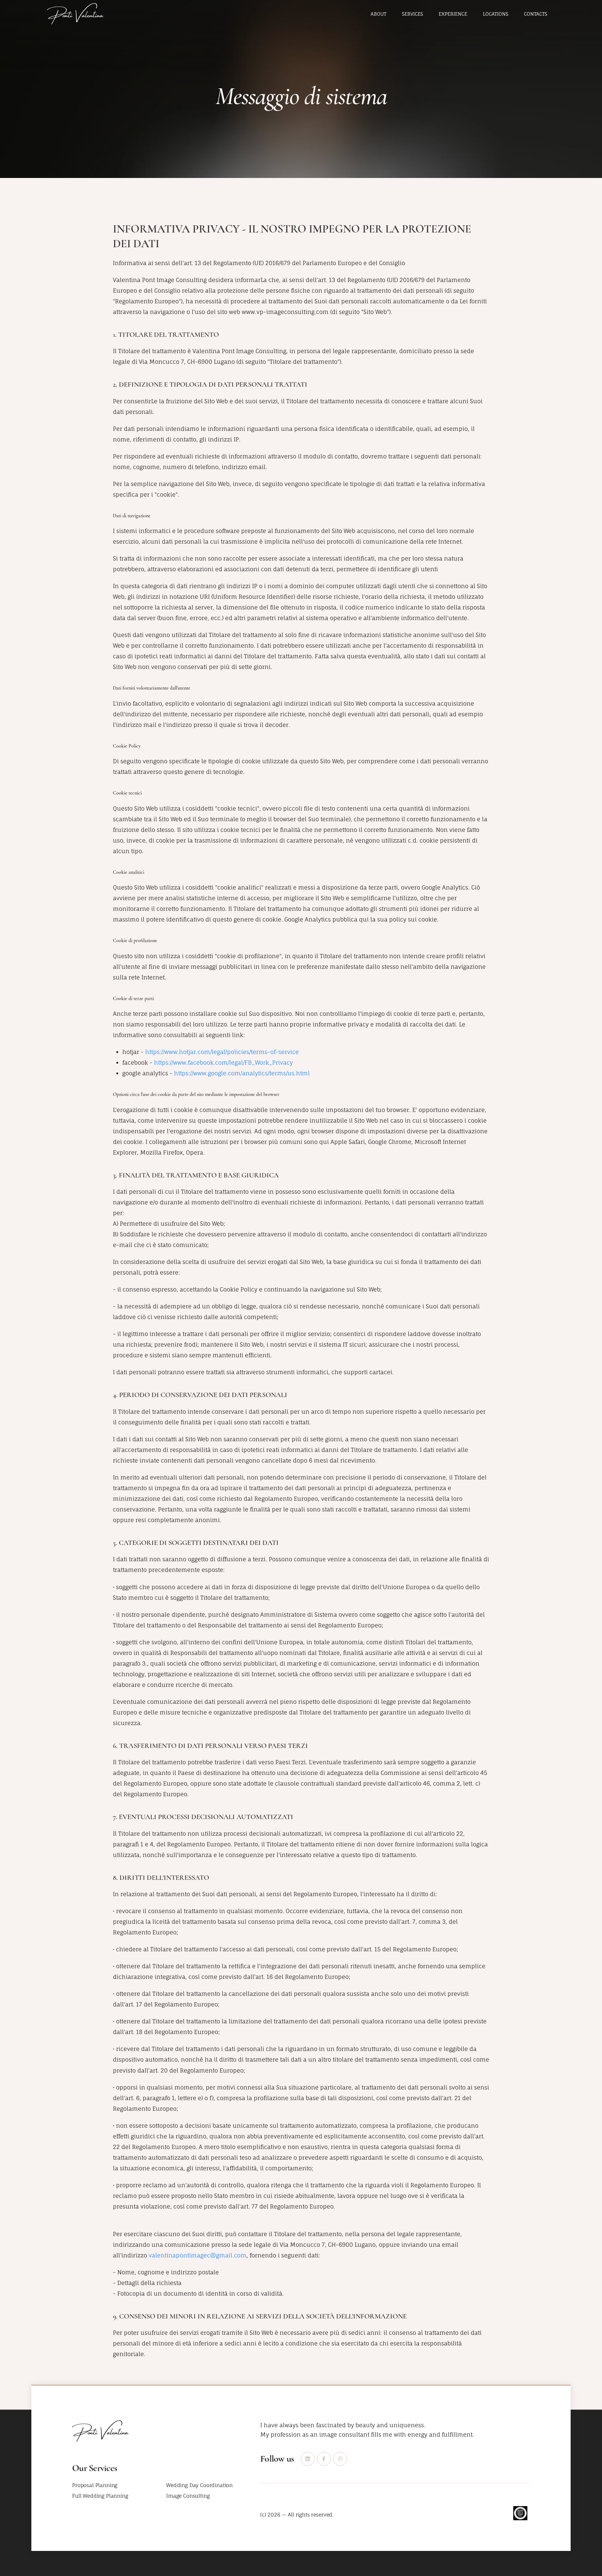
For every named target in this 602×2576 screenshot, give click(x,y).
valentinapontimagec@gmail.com (198, 2255)
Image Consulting (188, 2496)
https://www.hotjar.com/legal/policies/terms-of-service (222, 1052)
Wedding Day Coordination (199, 2485)
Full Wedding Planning (100, 2496)
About (378, 14)
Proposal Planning (95, 2485)
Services (412, 14)
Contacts (536, 14)
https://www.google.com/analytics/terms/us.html (242, 1073)
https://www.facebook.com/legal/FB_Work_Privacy (223, 1062)
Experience (453, 14)
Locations (496, 14)
